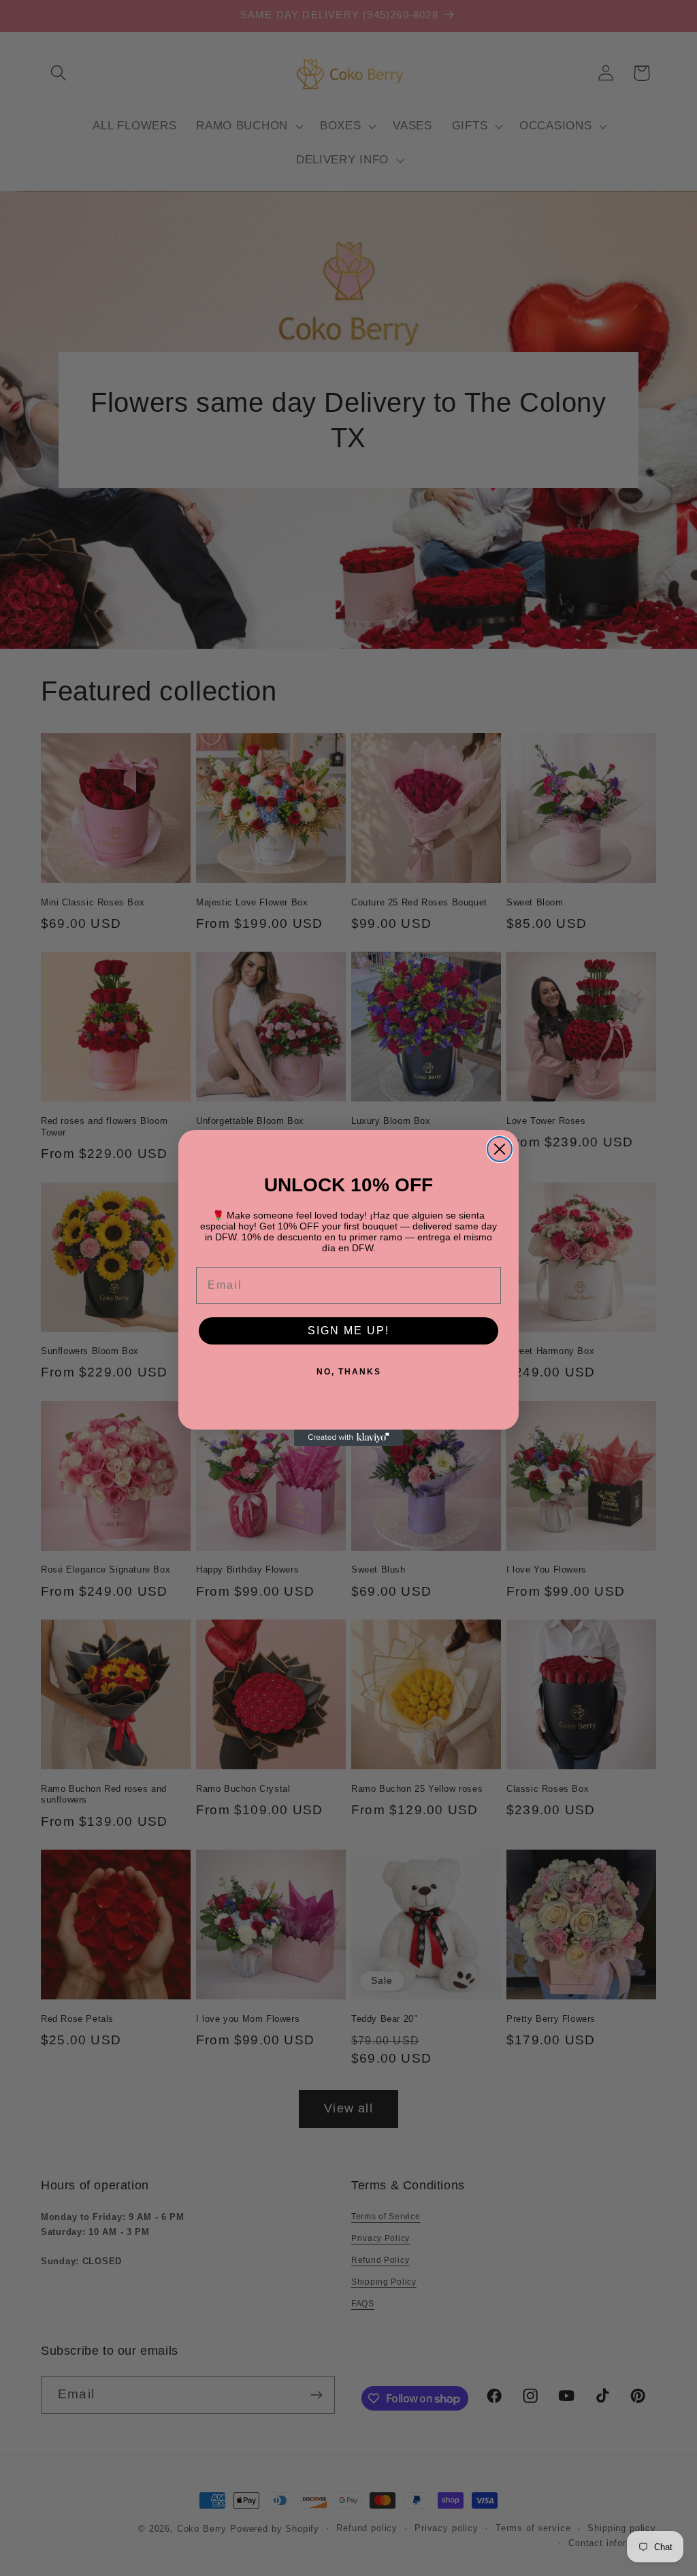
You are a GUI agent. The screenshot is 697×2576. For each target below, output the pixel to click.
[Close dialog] (500, 1149)
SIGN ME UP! (348, 1331)
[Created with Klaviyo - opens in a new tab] (348, 1438)
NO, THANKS (349, 1372)
